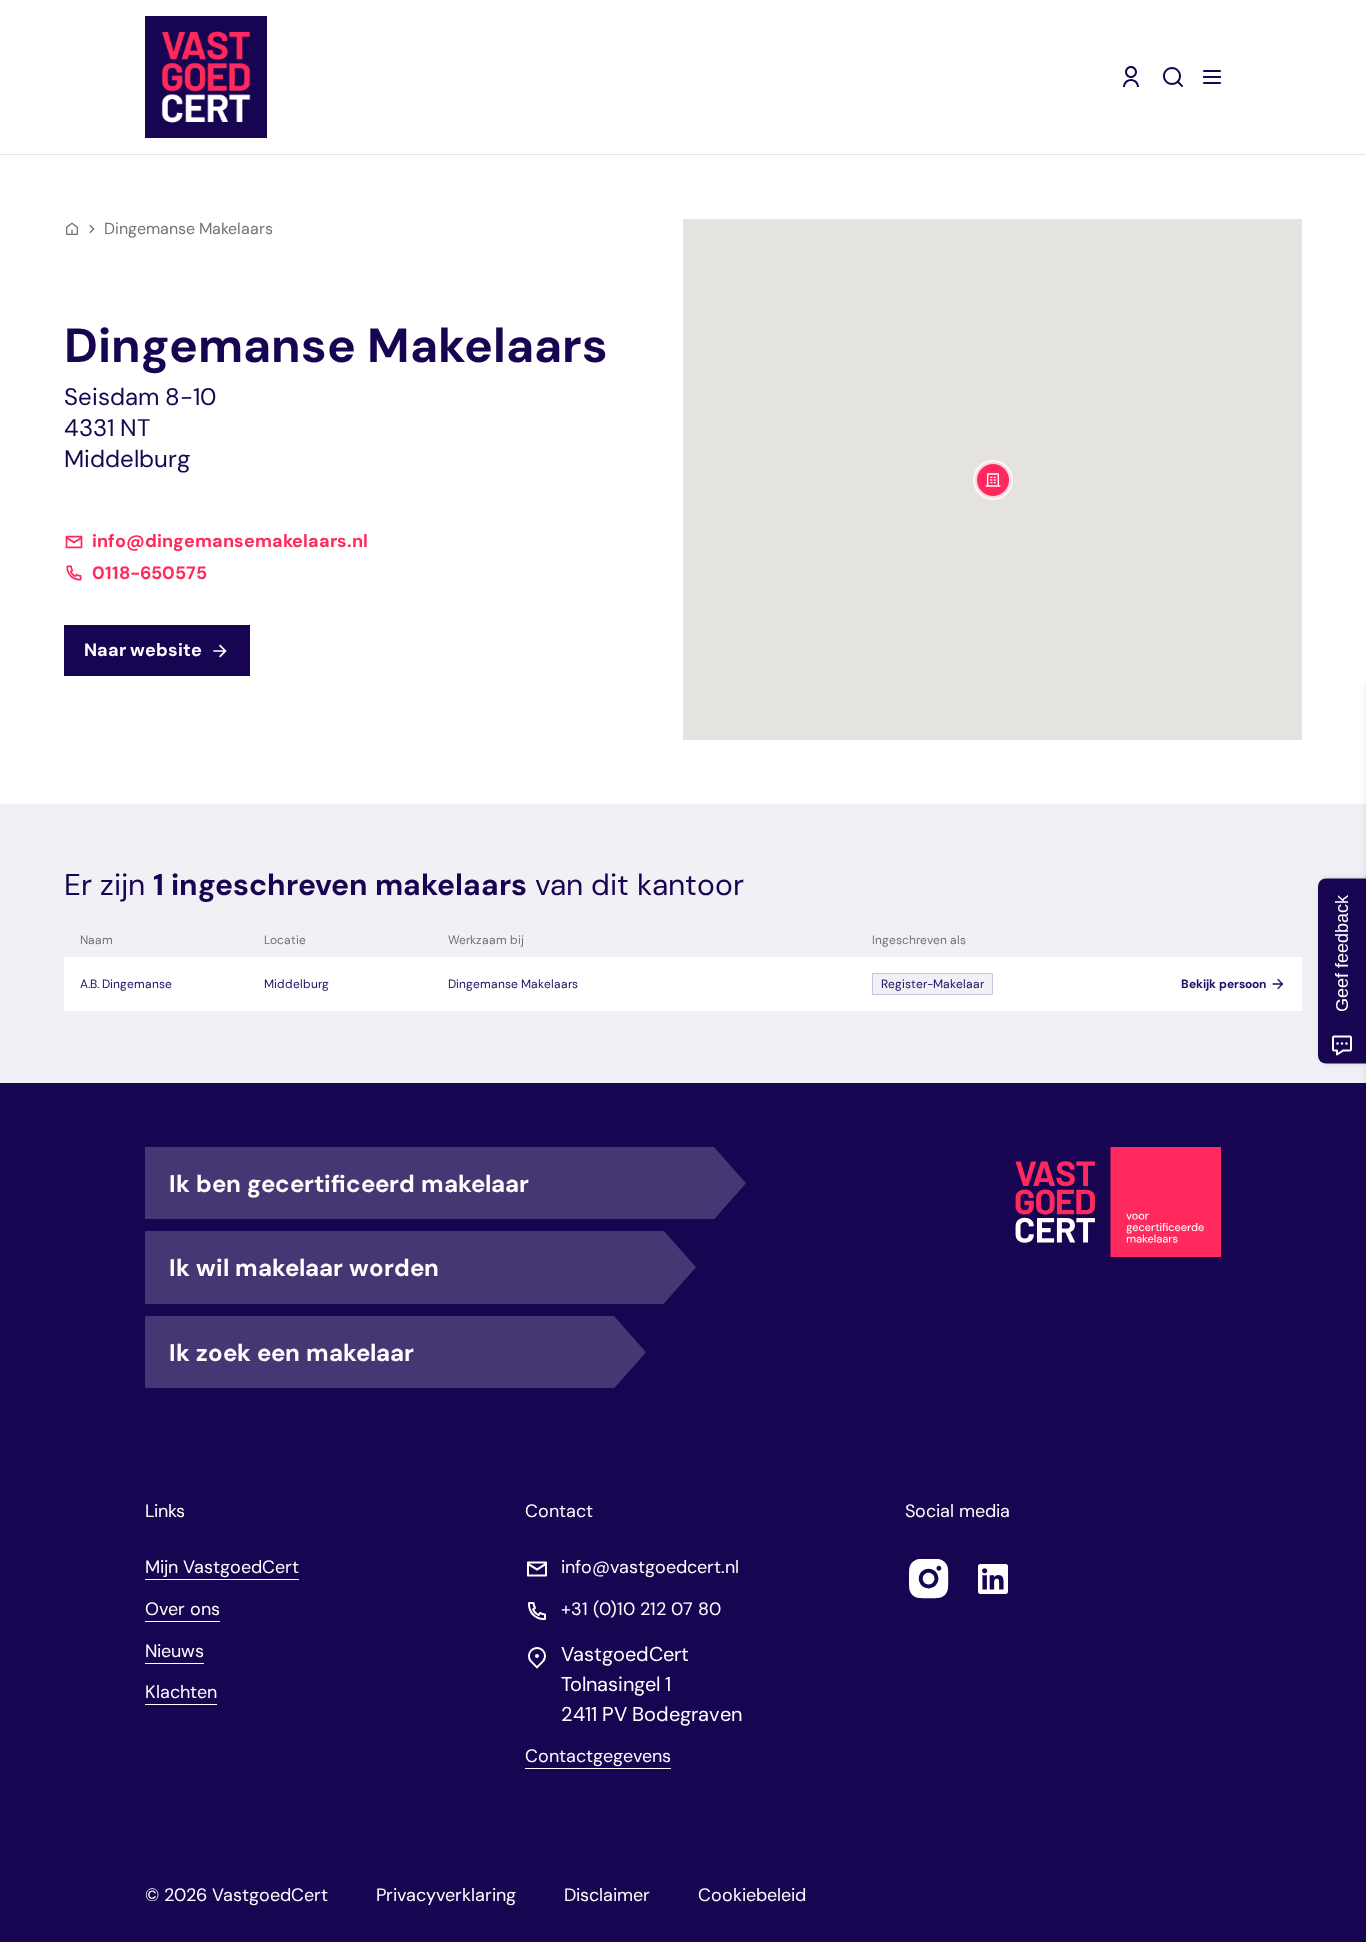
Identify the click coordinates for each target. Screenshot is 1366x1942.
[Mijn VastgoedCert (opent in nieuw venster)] (1131, 77)
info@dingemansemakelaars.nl (230, 541)
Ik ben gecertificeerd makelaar (349, 1183)
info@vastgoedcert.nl (650, 1567)
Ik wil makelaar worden (304, 1267)
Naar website (143, 650)
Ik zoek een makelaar (291, 1352)
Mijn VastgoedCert (222, 1567)
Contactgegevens (598, 1756)
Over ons (182, 1609)
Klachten (181, 1692)
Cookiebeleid (752, 1895)
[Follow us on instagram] (929, 1579)
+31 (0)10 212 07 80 (641, 1609)
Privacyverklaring (446, 1895)
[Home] (72, 229)
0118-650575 (149, 573)
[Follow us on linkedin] (993, 1579)
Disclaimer (607, 1895)
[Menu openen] (1212, 77)
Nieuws (174, 1651)
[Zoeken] (1173, 77)
